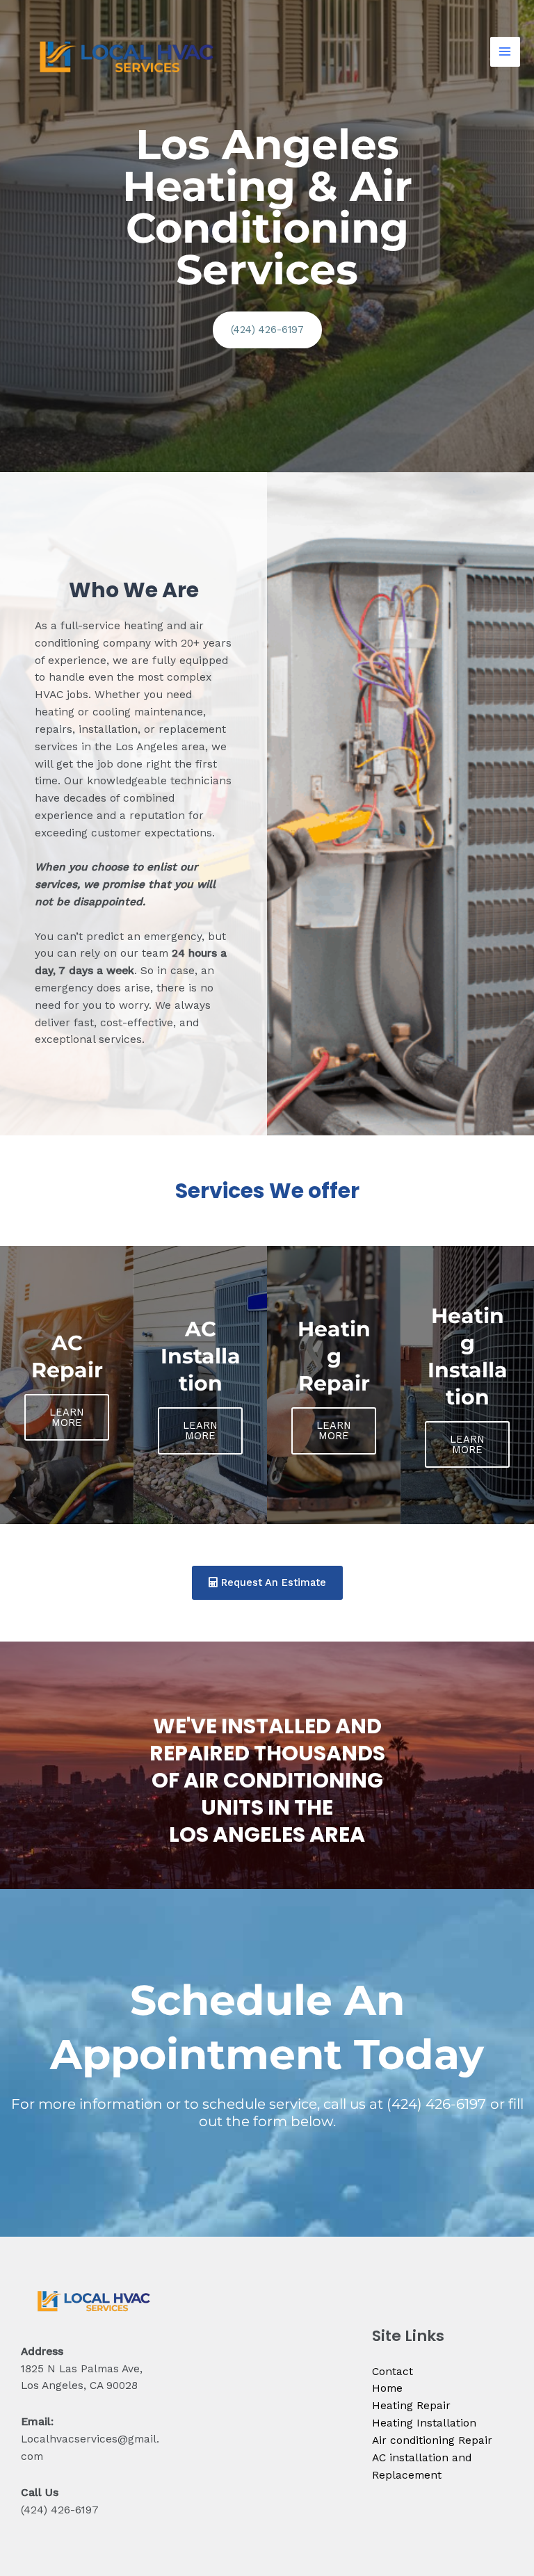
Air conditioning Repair (432, 2440)
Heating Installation (424, 2423)
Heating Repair (411, 2406)
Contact (393, 2372)
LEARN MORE (67, 1417)
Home (387, 2388)
